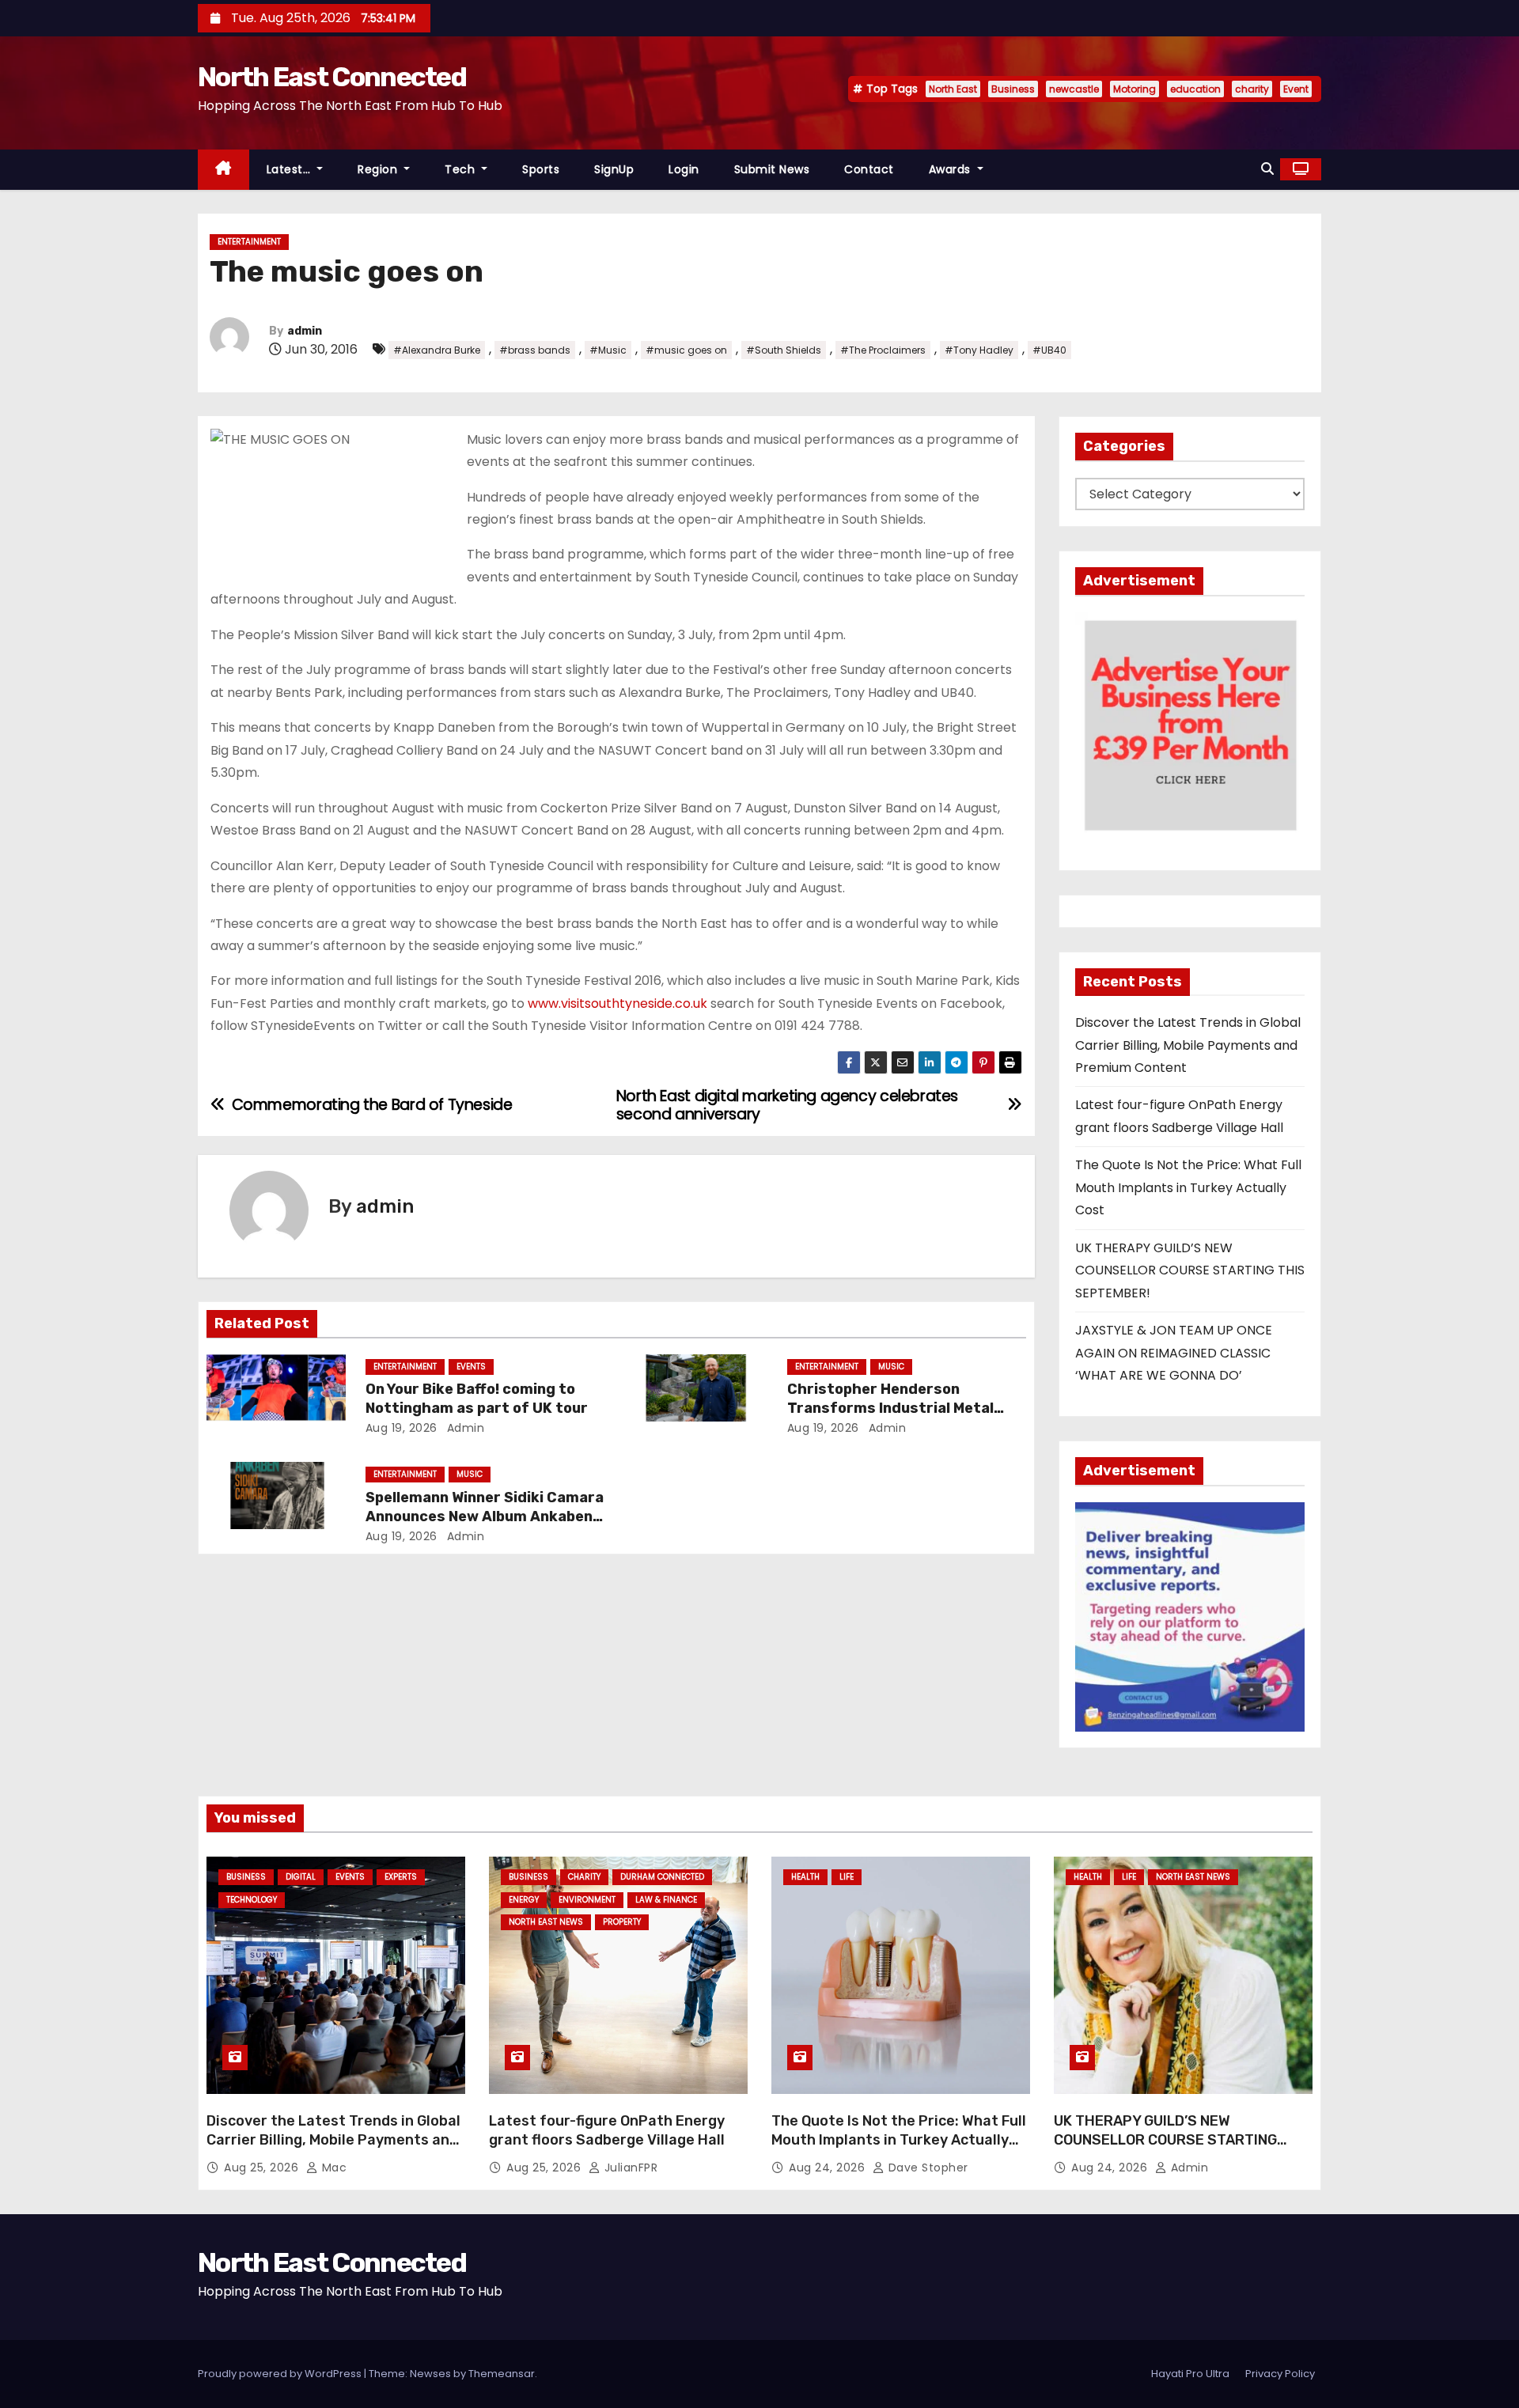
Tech (462, 169)
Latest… (290, 169)
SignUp (614, 169)
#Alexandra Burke (437, 350)
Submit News (772, 169)
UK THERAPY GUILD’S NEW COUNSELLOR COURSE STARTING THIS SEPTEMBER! (1190, 1270)
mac (332, 2168)
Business (1013, 89)
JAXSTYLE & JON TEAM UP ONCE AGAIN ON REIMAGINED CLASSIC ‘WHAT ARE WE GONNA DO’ (1174, 1353)
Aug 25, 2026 (263, 2168)
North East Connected (332, 77)
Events (471, 1367)
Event (1296, 89)
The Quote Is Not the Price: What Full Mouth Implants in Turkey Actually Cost (1188, 1187)
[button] (1267, 169)
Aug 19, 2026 (402, 1428)
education (1195, 89)
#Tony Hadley (979, 350)
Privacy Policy (1280, 2374)
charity (1252, 89)
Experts (401, 1877)
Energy (524, 1900)
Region (379, 169)
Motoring (1135, 89)
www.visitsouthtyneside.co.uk (617, 1003)
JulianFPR (629, 2168)
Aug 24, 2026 (829, 2168)
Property (622, 1922)
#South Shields (784, 350)
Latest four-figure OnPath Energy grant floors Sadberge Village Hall (607, 2130)
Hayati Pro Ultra (1190, 2374)
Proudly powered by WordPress (281, 2374)
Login (684, 169)
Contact (869, 169)
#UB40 (1049, 350)
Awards (952, 169)
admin (305, 331)
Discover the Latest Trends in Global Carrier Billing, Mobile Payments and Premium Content (1188, 1045)
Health (805, 1877)
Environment (587, 1900)
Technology (252, 1900)
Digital (301, 1877)
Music (891, 1367)
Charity (584, 1877)
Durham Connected (662, 1877)
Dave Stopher (926, 2168)
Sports (541, 169)
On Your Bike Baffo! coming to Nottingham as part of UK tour (477, 1399)
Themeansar (502, 2374)
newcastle (1074, 89)
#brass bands (535, 350)
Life (847, 1877)
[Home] (223, 170)
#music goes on (686, 350)
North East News (546, 1922)
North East (953, 89)
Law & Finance (666, 1900)
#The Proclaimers (883, 350)
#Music (608, 350)
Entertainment (249, 242)
